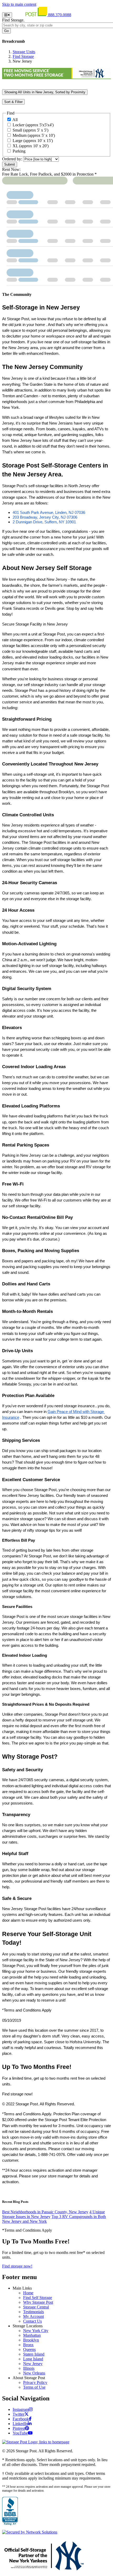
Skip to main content (19, 4)
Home (28, 2293)
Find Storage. (13, 20)
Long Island (33, 2359)
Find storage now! (17, 2266)
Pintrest (19, 2428)
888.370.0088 (60, 15)
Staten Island (34, 2354)
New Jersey (33, 2364)
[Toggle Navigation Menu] (7, 15)
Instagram (21, 2409)
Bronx (28, 2345)
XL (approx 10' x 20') (31, 146)
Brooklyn (31, 2340)
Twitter (19, 2414)
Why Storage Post (38, 2302)
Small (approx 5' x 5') (30, 130)
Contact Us (32, 2321)
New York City (36, 2331)
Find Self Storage (38, 2298)
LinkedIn (20, 2424)
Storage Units (24, 52)
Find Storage (23, 56)
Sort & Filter (13, 102)
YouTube (20, 2433)
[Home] (31, 15)
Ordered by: (12, 159)
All (15, 120)
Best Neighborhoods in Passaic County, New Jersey (45, 2212)
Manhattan (32, 2335)
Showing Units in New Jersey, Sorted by (45, 92)
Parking (19, 151)
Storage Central (36, 2307)
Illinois (29, 2368)
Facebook (21, 2419)
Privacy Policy (35, 2382)
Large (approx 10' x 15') (33, 141)
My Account (34, 2316)
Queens (29, 2349)
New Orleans (34, 2373)
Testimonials (34, 2312)
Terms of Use (34, 2387)
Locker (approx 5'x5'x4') (33, 125)
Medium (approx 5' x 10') (34, 135)
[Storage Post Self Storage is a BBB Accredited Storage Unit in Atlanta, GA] (10, 2511)
